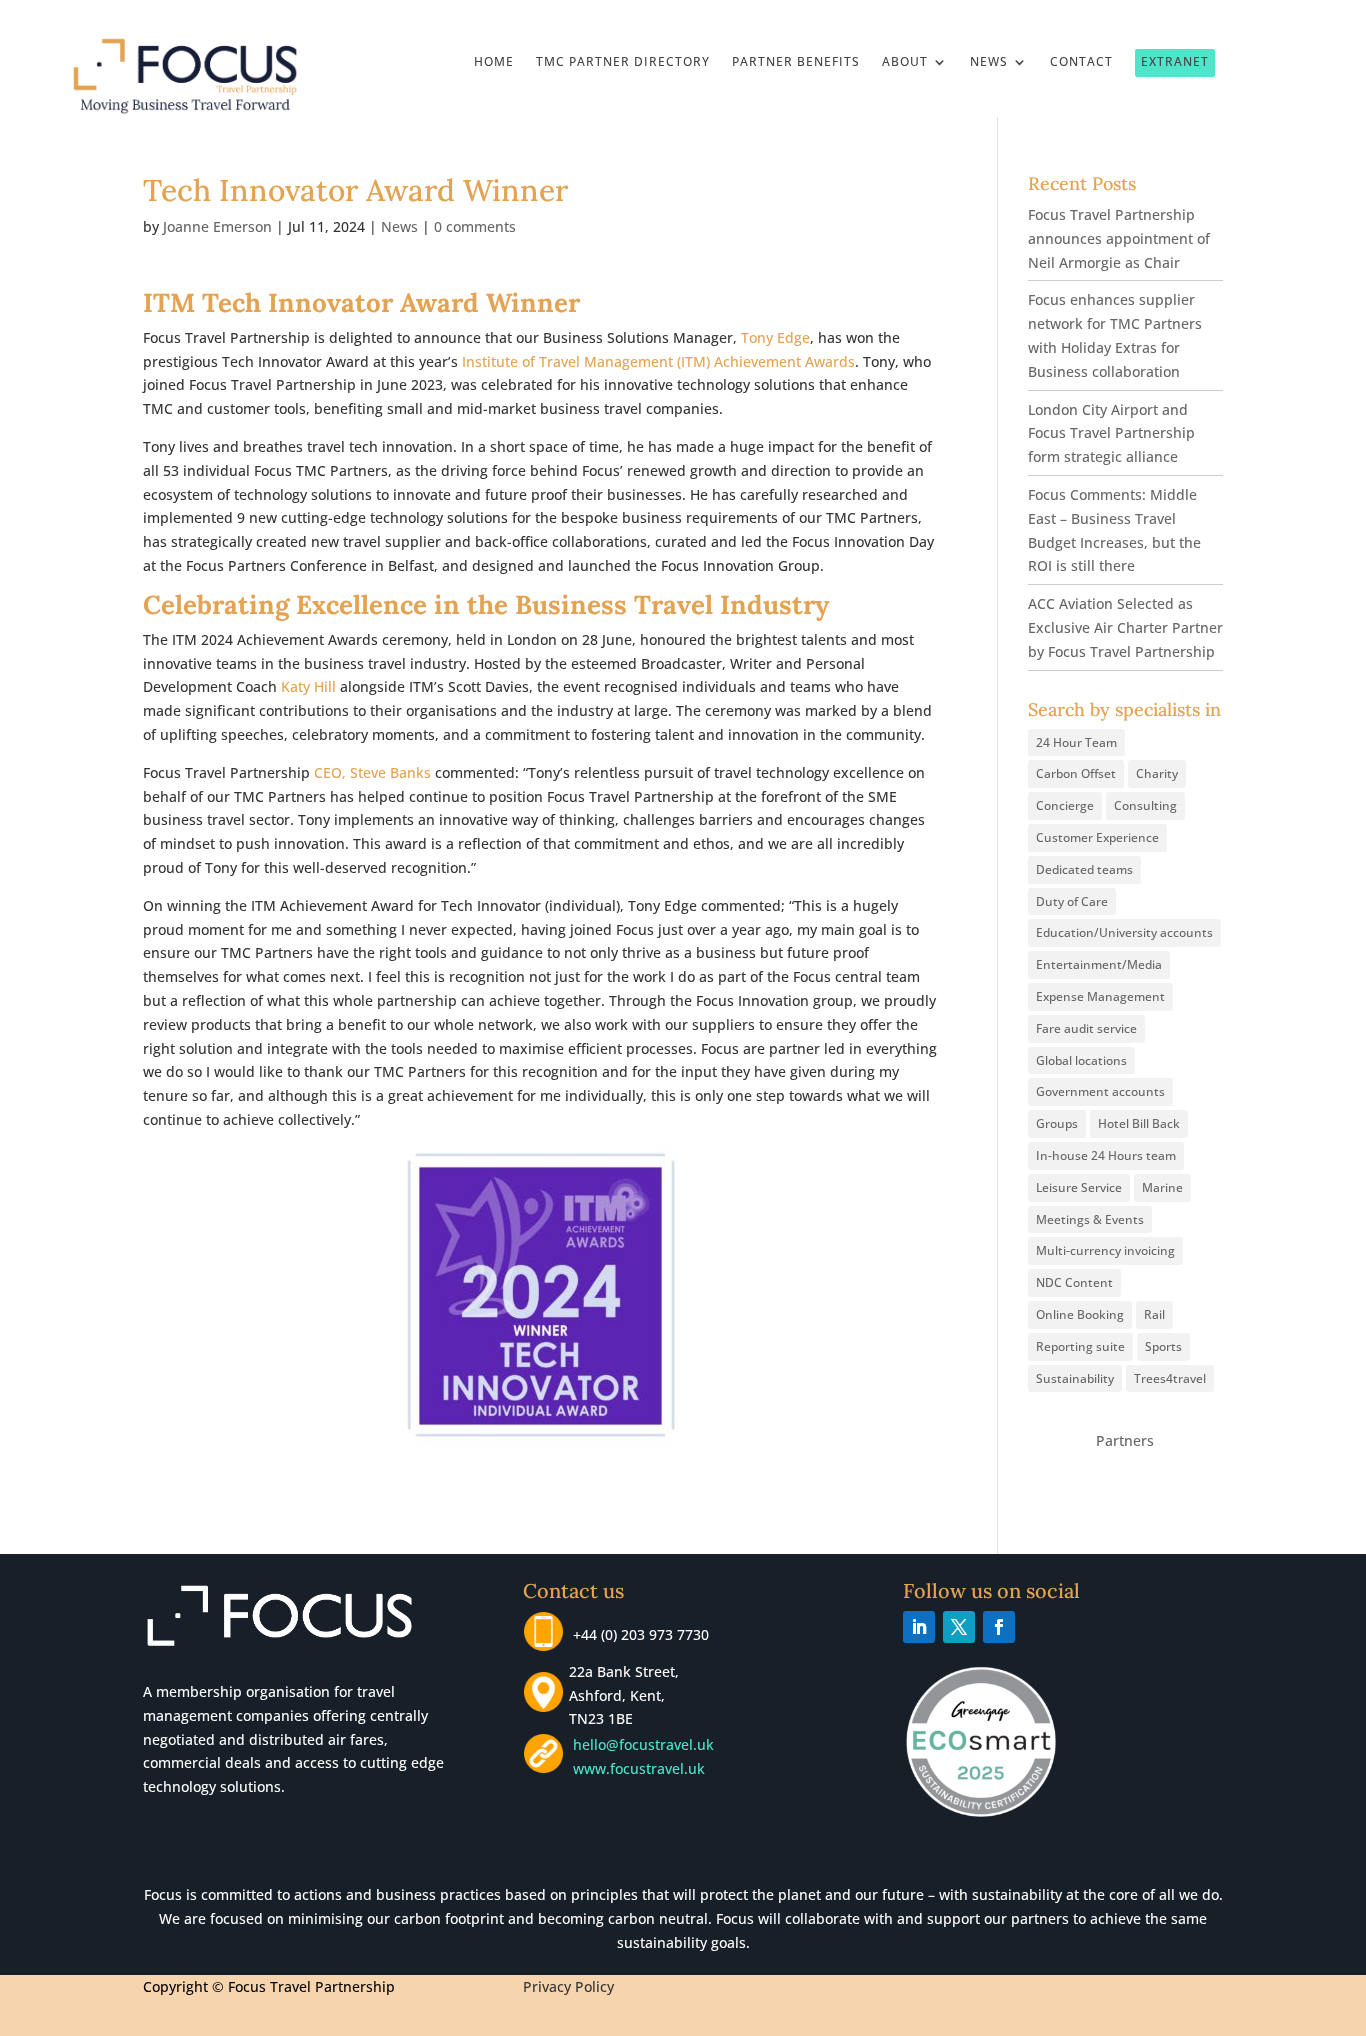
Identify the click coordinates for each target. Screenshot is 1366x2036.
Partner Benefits (796, 62)
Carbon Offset (1076, 773)
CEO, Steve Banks (372, 772)
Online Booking (1080, 1314)
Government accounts (1100, 1091)
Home (494, 62)
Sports (1163, 1346)
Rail (1154, 1314)
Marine (1162, 1187)
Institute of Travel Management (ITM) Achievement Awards (658, 361)
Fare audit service (1086, 1028)
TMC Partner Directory (623, 62)
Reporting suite (1080, 1346)
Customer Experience (1097, 837)
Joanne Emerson (217, 226)
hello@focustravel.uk (647, 1744)
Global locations (1081, 1060)
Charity (1157, 773)
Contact (1081, 62)
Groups (1057, 1123)
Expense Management (1100, 996)
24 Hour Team (1076, 742)
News (989, 62)
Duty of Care (1072, 901)
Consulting (1145, 805)
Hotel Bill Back (1139, 1123)
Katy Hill (308, 686)
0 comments (475, 226)
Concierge (1065, 805)
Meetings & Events (1090, 1219)
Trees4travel (1170, 1378)
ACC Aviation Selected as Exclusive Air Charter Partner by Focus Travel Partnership (1125, 627)
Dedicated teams (1084, 869)
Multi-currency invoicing (1105, 1250)
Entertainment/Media (1099, 964)
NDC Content (1074, 1282)
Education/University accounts (1124, 932)
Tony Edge (775, 337)
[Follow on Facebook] (999, 1627)
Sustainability (1075, 1378)
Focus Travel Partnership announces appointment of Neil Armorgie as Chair (1119, 238)
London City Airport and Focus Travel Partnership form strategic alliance (1111, 433)
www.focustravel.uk (635, 1768)
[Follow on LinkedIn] (919, 1627)
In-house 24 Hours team (1106, 1155)
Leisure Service (1079, 1187)
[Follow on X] (959, 1627)
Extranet (1175, 61)
